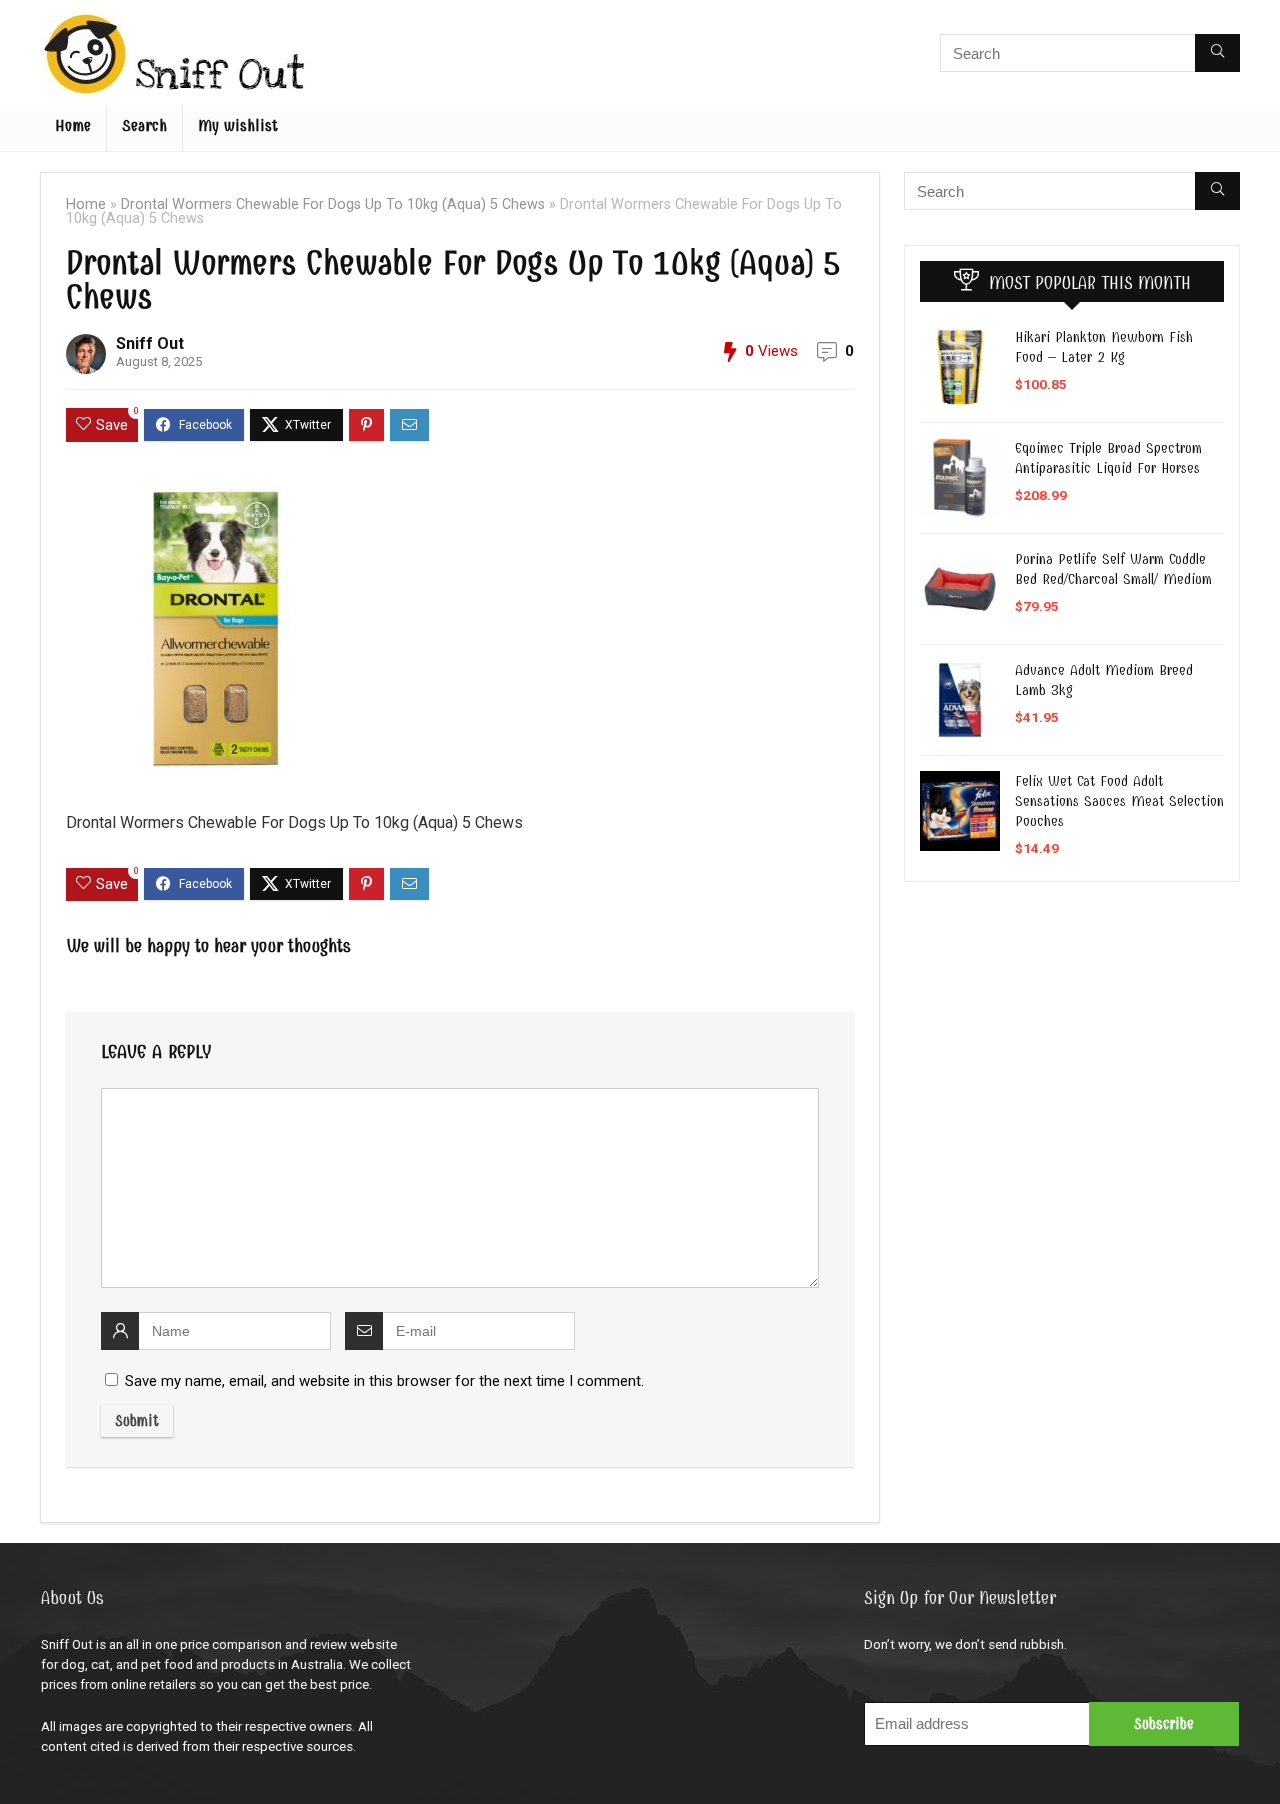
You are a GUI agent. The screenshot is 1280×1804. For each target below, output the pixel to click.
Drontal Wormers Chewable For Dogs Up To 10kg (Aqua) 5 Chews (333, 204)
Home (73, 126)
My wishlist (238, 126)
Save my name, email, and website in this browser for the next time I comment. (384, 1381)
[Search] (1217, 53)
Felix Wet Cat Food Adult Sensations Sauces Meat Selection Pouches (1119, 801)
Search (144, 126)
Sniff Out (150, 343)
